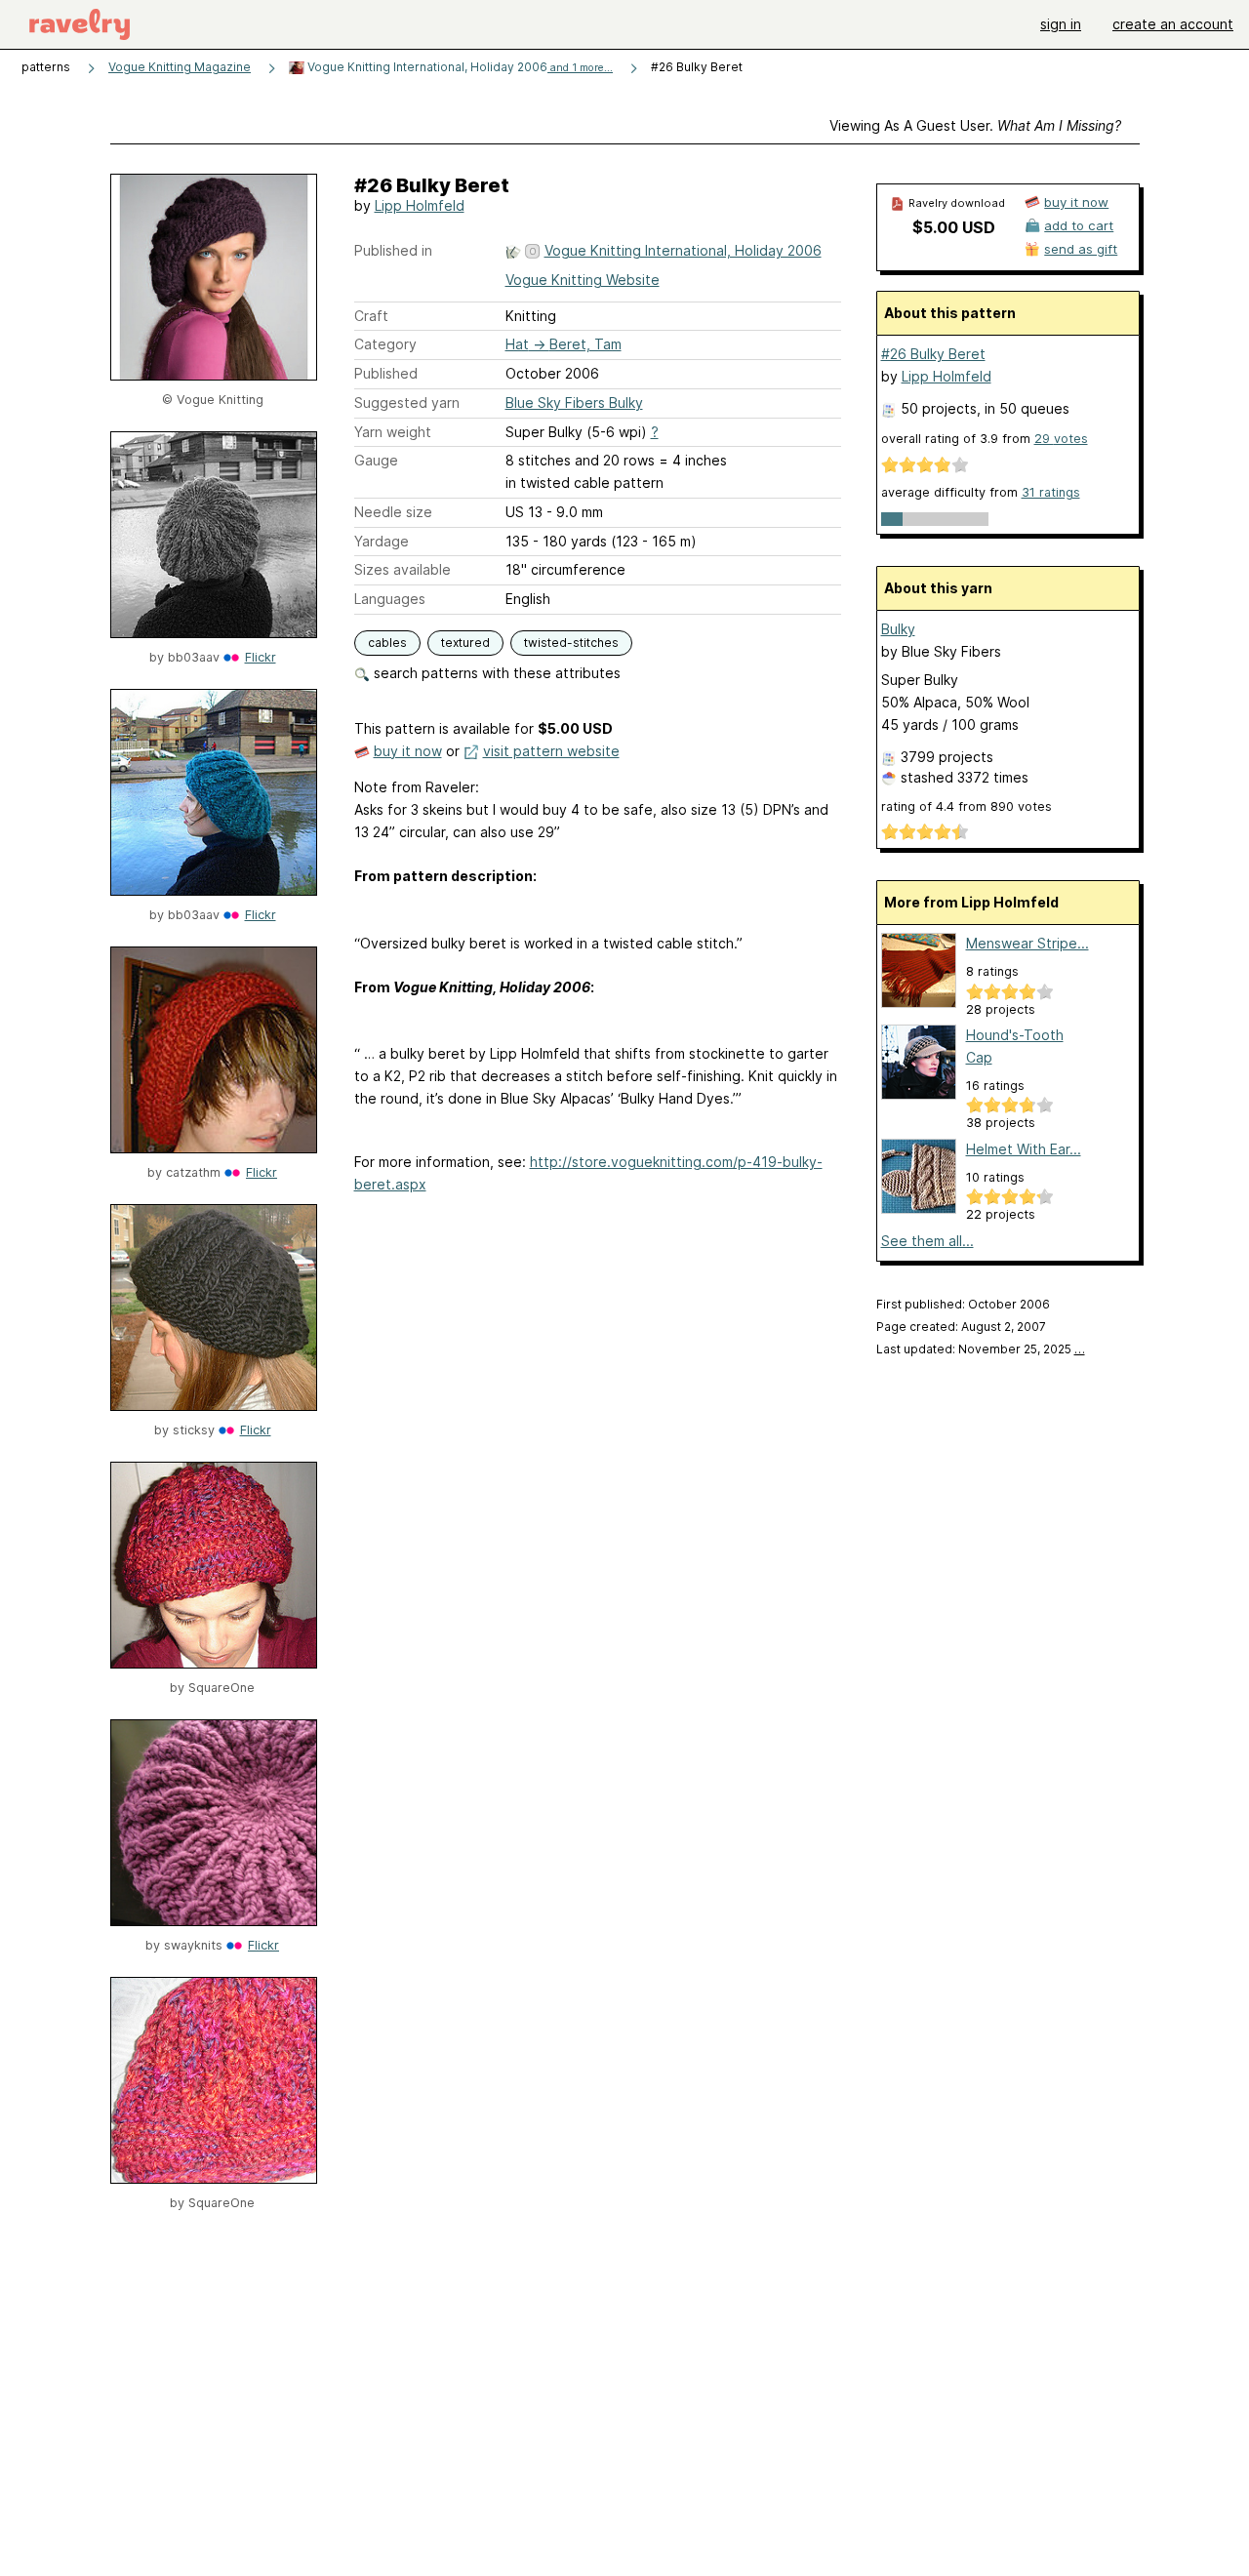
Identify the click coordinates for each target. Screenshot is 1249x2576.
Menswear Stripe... (1027, 943)
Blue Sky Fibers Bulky (574, 402)
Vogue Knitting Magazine (180, 67)
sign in (1061, 24)
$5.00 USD (954, 227)
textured (465, 643)
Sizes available (403, 569)
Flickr (261, 657)
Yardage (382, 541)
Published (386, 373)
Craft (371, 316)
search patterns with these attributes (495, 673)
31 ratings (1051, 492)
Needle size (393, 512)
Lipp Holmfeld (420, 205)
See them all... (927, 1241)
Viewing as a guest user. (975, 125)
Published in (393, 250)
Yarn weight (393, 432)
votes (1061, 439)
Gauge (376, 460)
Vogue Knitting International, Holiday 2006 (459, 67)
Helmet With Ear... (1024, 1149)
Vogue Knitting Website (583, 280)
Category (385, 344)
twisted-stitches (571, 643)
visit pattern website (551, 751)
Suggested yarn (407, 402)
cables (387, 643)
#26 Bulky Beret (933, 354)
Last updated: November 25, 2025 (981, 1349)
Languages (390, 599)
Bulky (898, 629)
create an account (1173, 24)
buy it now (408, 751)
